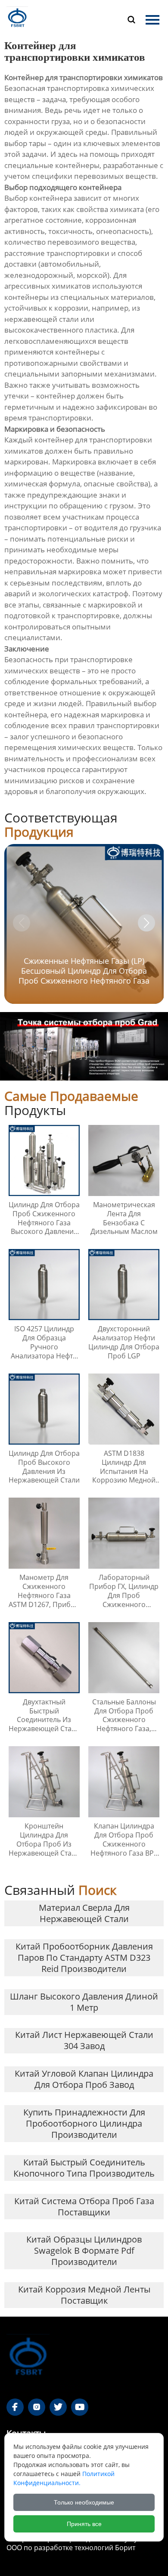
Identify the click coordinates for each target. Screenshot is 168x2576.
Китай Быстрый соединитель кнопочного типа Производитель (84, 2168)
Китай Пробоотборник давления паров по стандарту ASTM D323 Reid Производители (84, 1958)
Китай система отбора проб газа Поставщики (84, 2207)
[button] (146, 923)
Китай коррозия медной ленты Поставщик (84, 2295)
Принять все (84, 2524)
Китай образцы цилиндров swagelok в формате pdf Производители (84, 2250)
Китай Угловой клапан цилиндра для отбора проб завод (84, 2079)
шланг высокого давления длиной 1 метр (84, 2002)
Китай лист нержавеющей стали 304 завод (84, 2040)
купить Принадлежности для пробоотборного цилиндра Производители (84, 2123)
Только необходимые (84, 2502)
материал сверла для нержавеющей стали (84, 1913)
